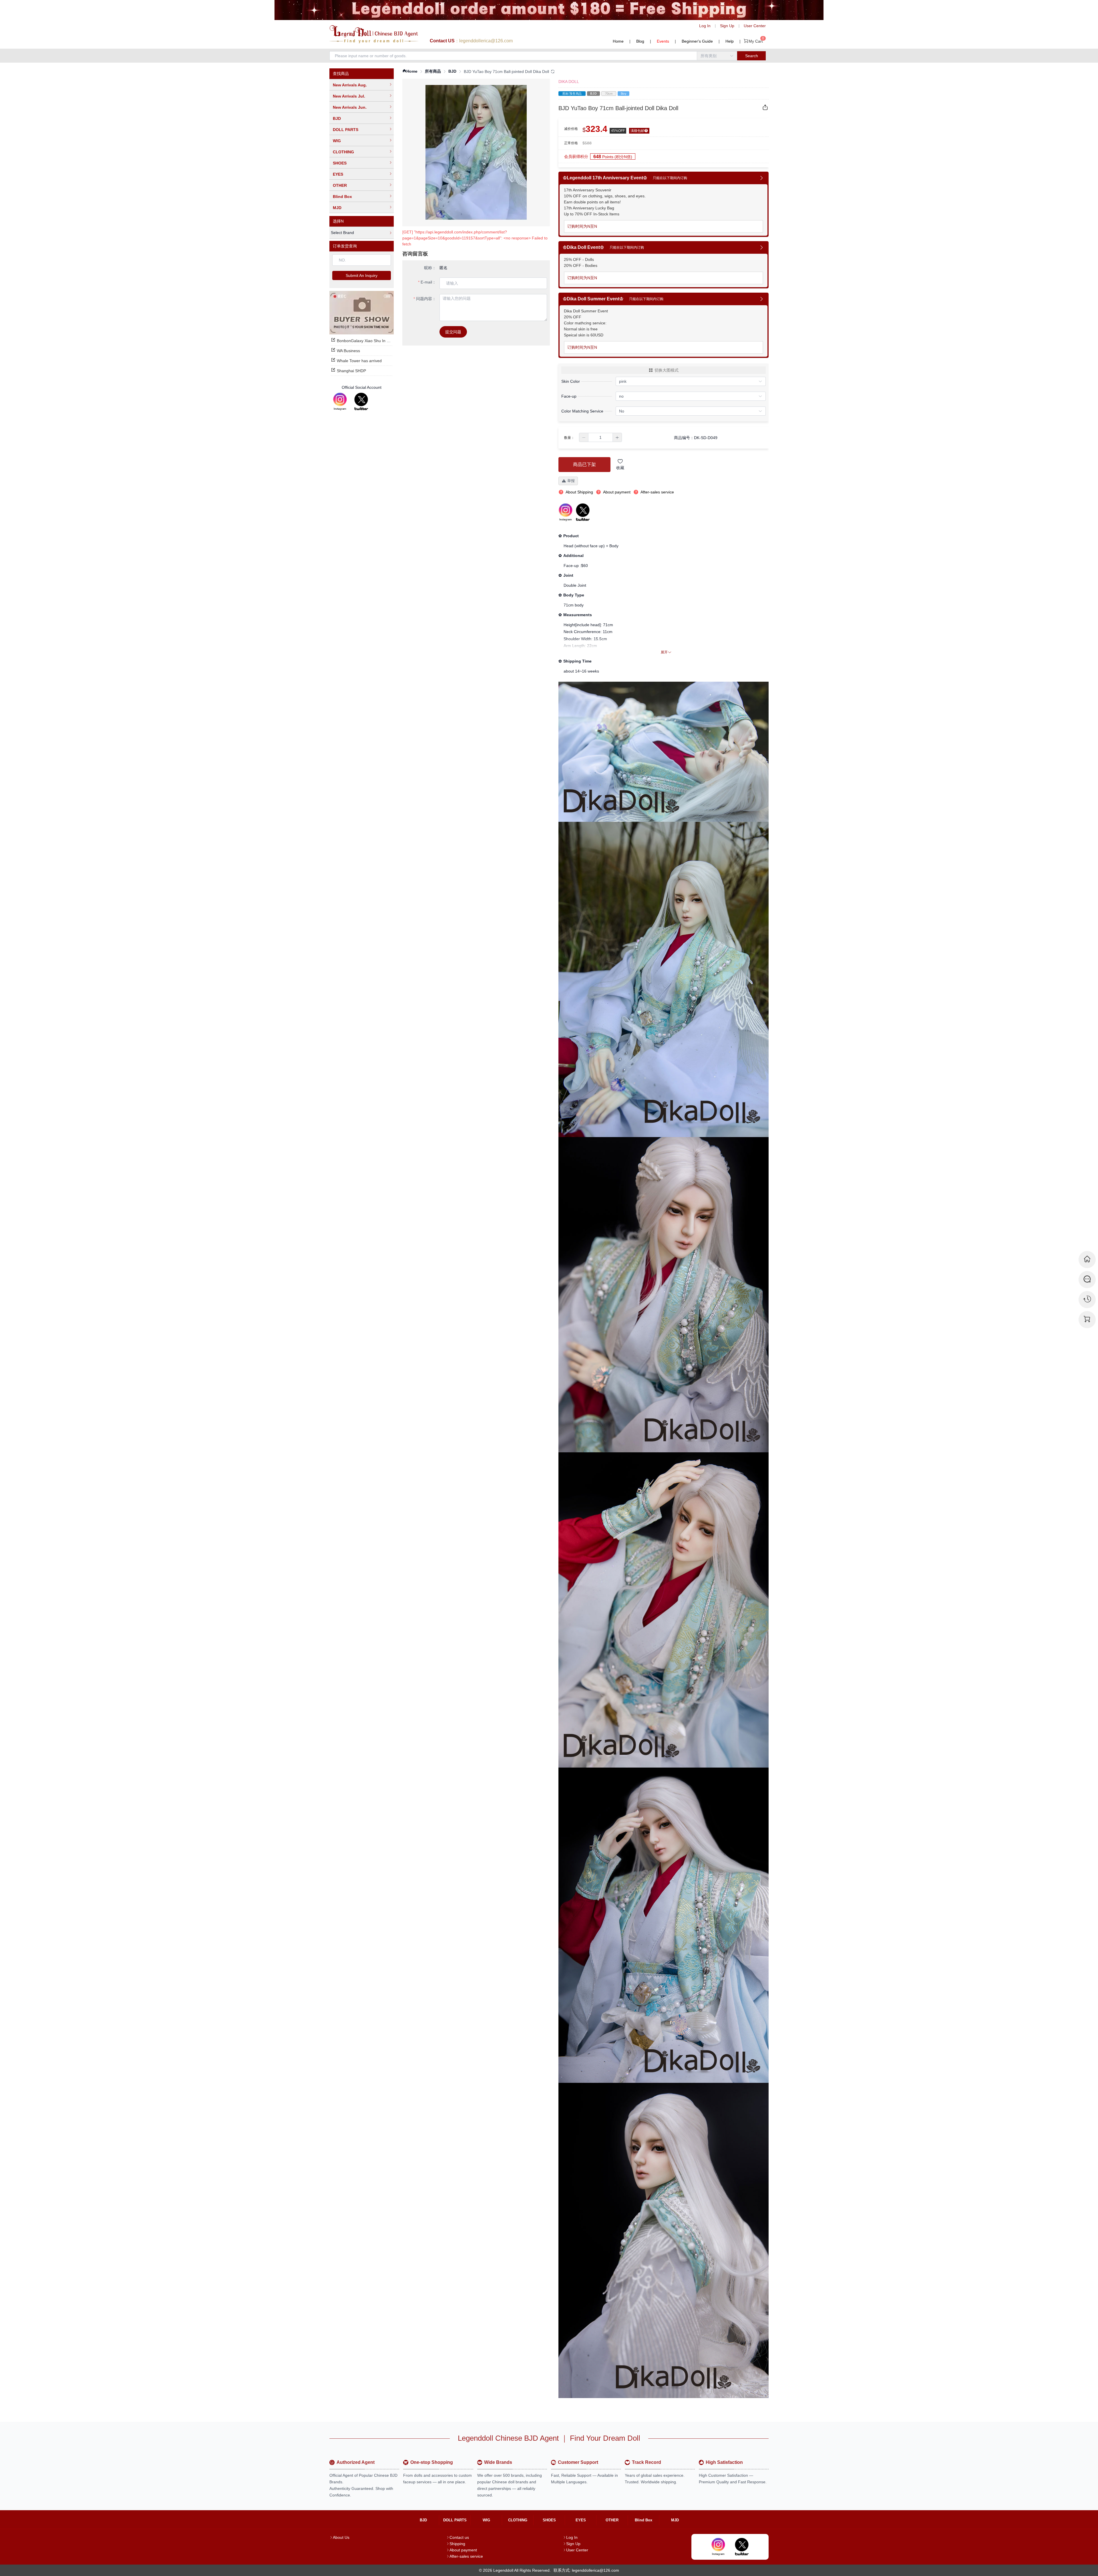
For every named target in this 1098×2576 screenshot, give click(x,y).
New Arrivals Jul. (349, 96)
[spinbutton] (600, 437)
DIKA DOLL (569, 82)
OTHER (340, 185)
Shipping (457, 2544)
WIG (337, 141)
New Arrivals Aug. (350, 85)
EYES (338, 174)
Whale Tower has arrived (359, 361)
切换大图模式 (667, 370)
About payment (463, 2550)
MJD (337, 208)
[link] (410, 71)
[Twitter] (361, 402)
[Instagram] (340, 402)
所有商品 (433, 71)
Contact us (459, 2537)
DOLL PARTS (346, 130)
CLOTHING (343, 152)
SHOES (340, 163)
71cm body (574, 605)
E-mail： (428, 282)
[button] (584, 437)
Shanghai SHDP (351, 371)
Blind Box (342, 197)
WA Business (348, 351)
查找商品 (341, 74)
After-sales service (466, 2556)
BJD (337, 118)
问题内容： (426, 299)
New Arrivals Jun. (350, 107)
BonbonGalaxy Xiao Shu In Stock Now (371, 341)
